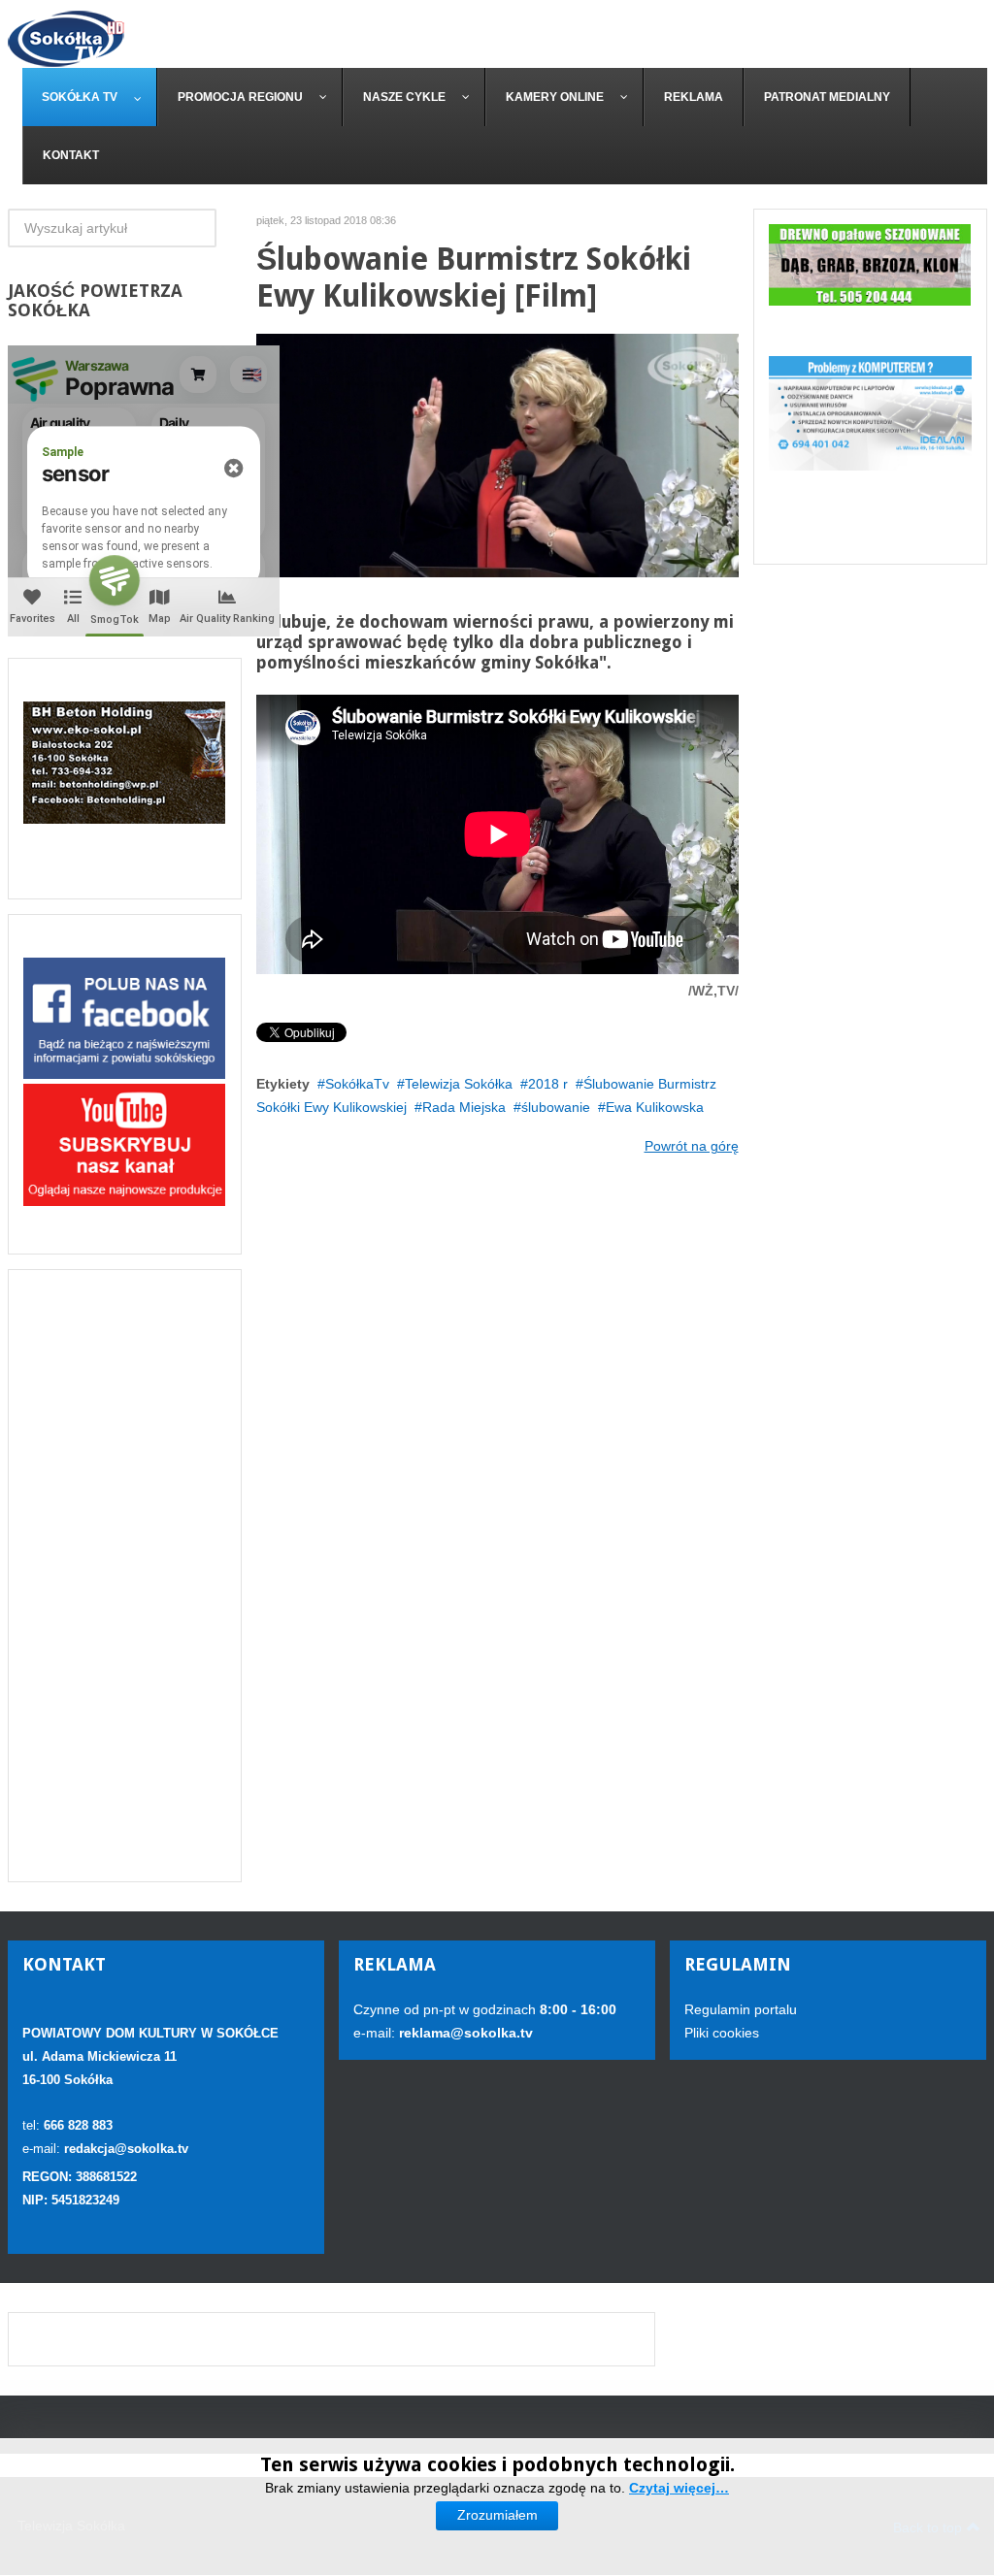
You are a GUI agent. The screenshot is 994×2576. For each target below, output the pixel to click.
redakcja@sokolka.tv (126, 2149)
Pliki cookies (722, 2033)
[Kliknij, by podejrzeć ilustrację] (497, 455)
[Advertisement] (125, 1576)
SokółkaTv (357, 1084)
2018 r (548, 1084)
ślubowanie (556, 1107)
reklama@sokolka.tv (464, 2033)
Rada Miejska (464, 1107)
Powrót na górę (692, 1146)
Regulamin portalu (741, 2009)
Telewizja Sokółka (459, 1084)
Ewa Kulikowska (655, 1107)
